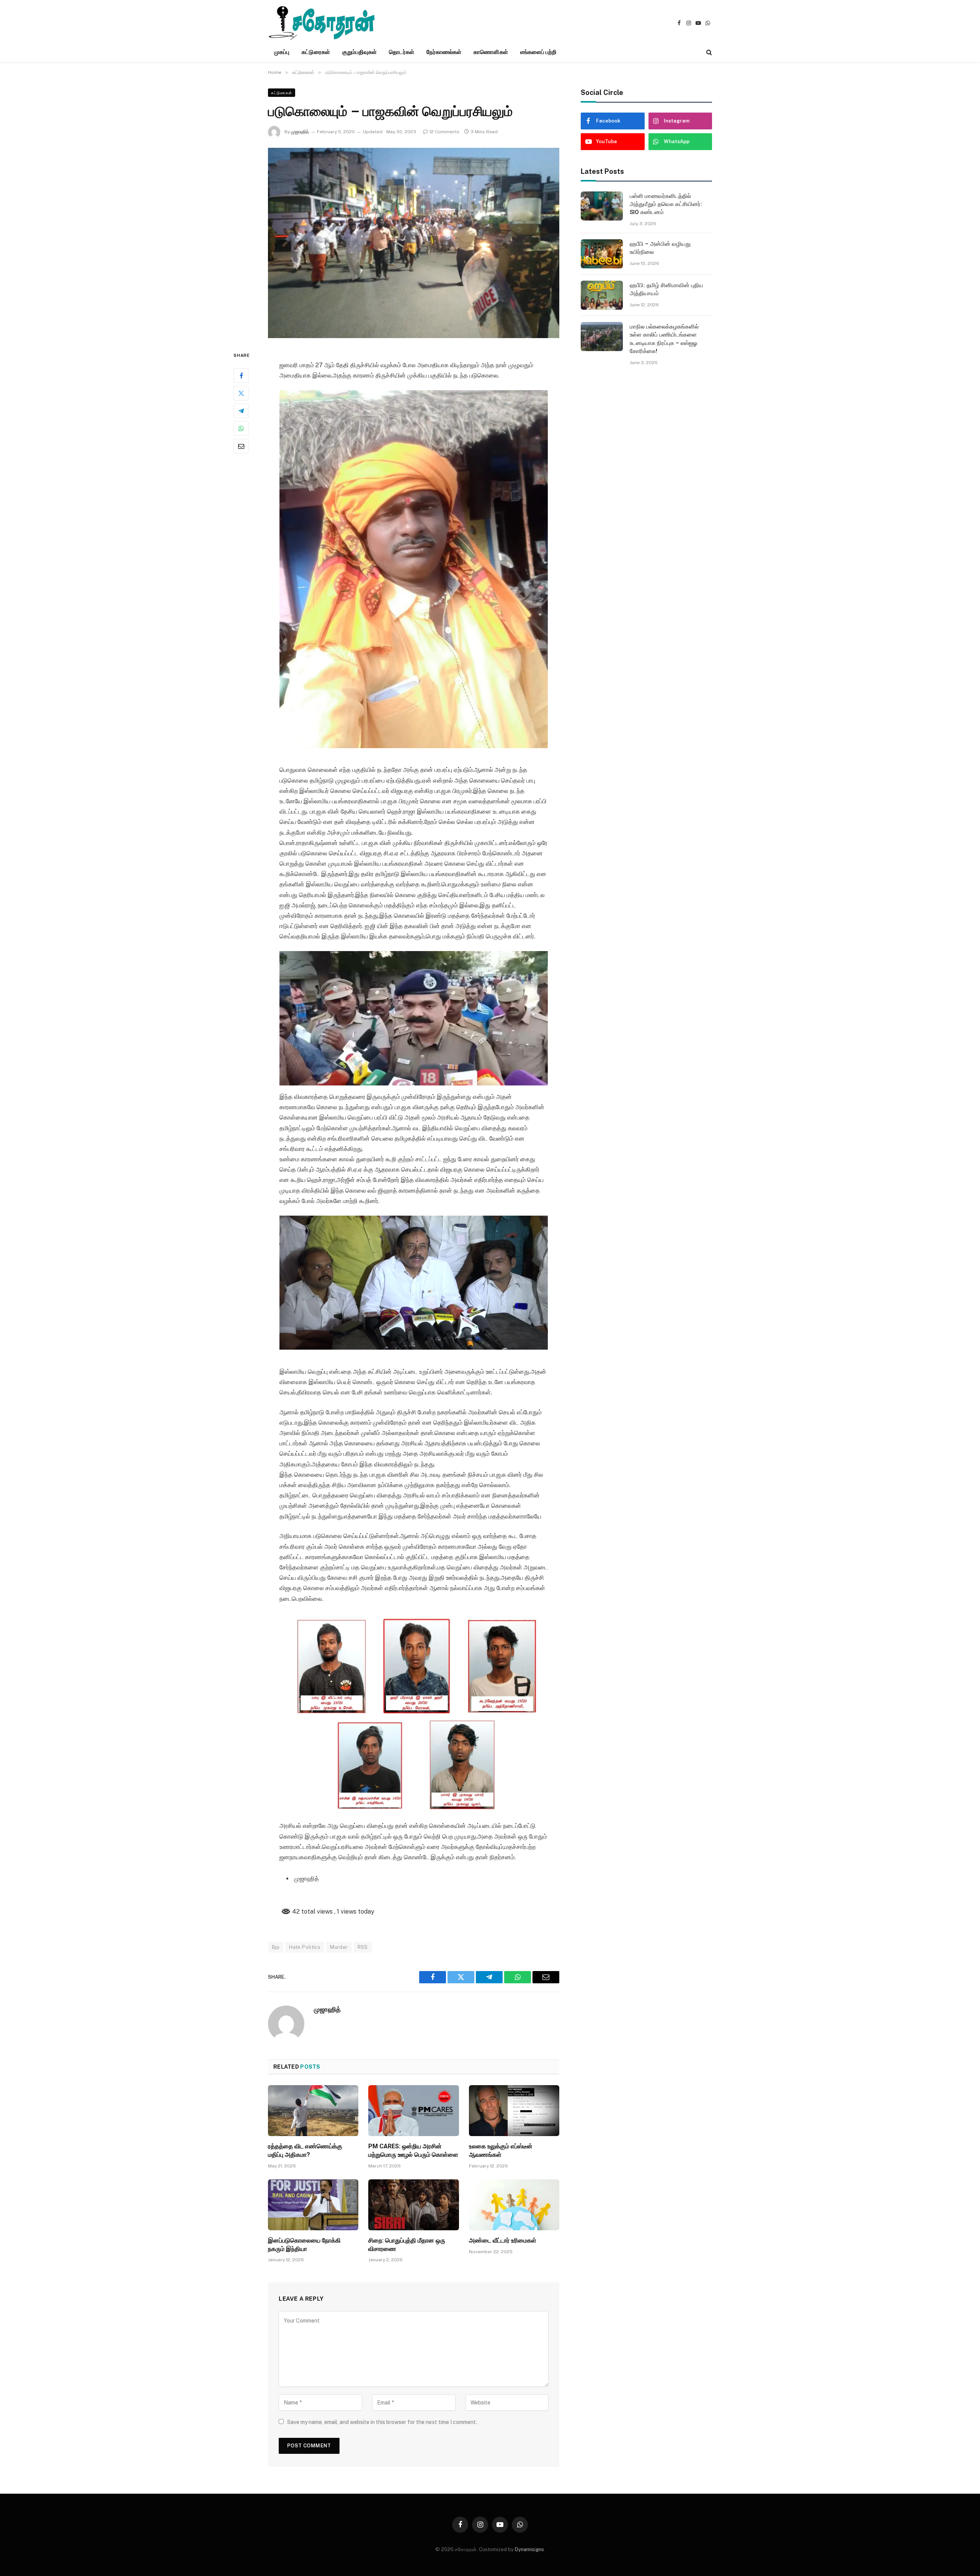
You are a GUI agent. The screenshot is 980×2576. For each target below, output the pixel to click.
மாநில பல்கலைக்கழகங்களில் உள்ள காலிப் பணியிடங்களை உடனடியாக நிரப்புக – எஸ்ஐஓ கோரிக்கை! (664, 339)
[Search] (708, 52)
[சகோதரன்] (322, 23)
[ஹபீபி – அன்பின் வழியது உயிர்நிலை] (602, 254)
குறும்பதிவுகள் (360, 52)
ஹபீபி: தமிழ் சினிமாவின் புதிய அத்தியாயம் (666, 289)
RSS (363, 1947)
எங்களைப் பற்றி (539, 52)
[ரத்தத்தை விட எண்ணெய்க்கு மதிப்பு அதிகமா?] (313, 2111)
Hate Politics (305, 1947)
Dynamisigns (529, 2549)
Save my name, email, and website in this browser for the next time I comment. (382, 2422)
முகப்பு (282, 52)
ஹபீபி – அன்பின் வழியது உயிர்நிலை (660, 248)
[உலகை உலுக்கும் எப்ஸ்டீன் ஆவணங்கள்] (514, 2111)
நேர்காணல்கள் (444, 52)
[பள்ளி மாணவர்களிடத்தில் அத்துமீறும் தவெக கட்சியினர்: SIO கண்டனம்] (602, 206)
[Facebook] (241, 376)
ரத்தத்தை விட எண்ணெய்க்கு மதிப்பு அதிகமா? (305, 2150)
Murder (339, 1947)
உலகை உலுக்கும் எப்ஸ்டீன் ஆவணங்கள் (501, 2150)
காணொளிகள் (491, 52)
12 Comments (444, 132)
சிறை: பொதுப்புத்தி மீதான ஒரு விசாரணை (407, 2245)
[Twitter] (241, 393)
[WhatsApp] (241, 428)
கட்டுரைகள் (316, 52)
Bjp (276, 1947)
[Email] (241, 446)
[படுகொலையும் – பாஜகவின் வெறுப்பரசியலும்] (414, 243)
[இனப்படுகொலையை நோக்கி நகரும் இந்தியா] (313, 2205)
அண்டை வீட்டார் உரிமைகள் (503, 2240)
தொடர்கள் (401, 52)
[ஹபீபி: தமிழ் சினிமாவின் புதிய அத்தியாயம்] (602, 295)
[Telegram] (241, 411)
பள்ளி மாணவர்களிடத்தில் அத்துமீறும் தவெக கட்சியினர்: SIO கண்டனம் (666, 204)
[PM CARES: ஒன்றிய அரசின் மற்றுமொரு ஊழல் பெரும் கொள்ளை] (413, 2111)
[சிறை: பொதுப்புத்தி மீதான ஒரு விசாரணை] (413, 2205)
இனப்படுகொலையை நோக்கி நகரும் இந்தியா (304, 2245)
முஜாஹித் (300, 132)
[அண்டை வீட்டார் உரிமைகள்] (514, 2205)
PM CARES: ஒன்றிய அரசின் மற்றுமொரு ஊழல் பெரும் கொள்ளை (413, 2150)
